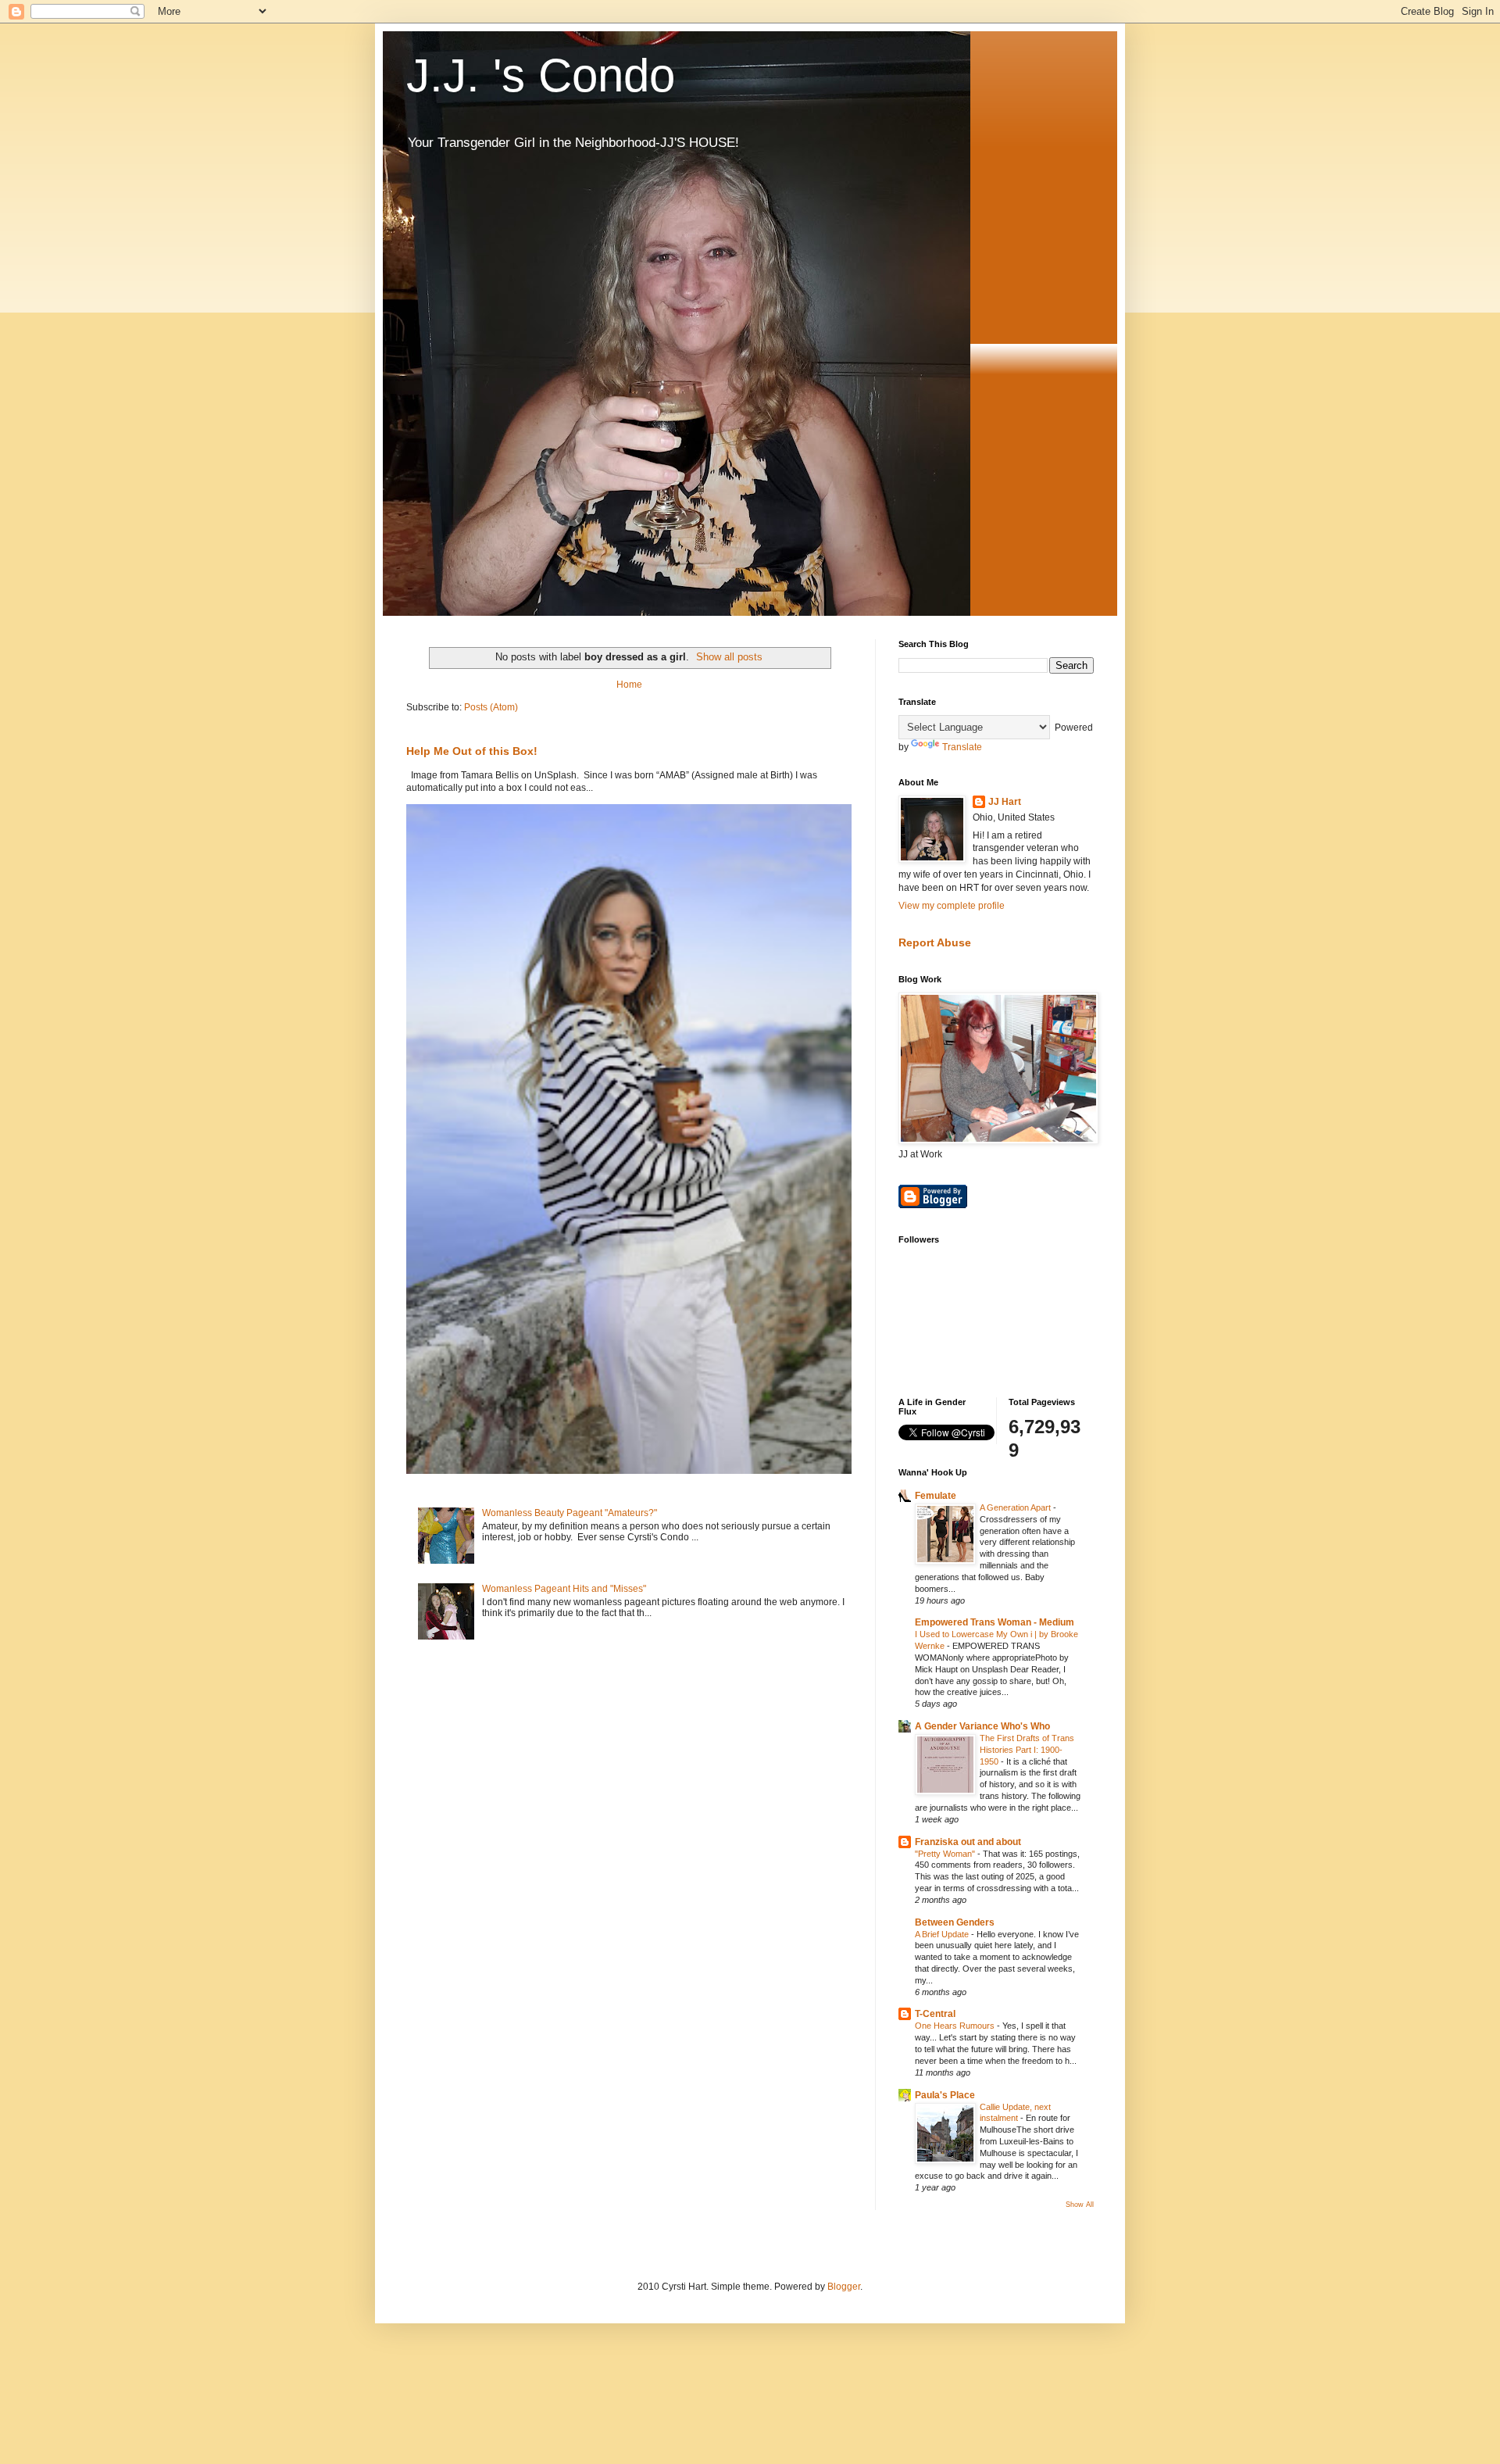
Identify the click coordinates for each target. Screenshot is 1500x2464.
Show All (1080, 2205)
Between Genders (955, 1922)
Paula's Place (945, 2095)
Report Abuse (935, 942)
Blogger (844, 2287)
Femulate (936, 1496)
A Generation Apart (1016, 1507)
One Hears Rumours (956, 2026)
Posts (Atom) (491, 707)
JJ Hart (1005, 802)
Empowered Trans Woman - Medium (995, 1622)
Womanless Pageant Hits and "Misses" (564, 1589)
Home (629, 685)
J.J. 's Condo (541, 75)
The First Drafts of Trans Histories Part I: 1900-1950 (1027, 1750)
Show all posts (729, 657)
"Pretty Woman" (946, 1854)
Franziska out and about (968, 1842)
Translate (962, 747)
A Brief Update (943, 1934)
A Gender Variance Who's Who (982, 1726)
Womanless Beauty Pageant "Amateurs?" (570, 1513)
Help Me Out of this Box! (472, 751)
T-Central (935, 2014)
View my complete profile (952, 906)
